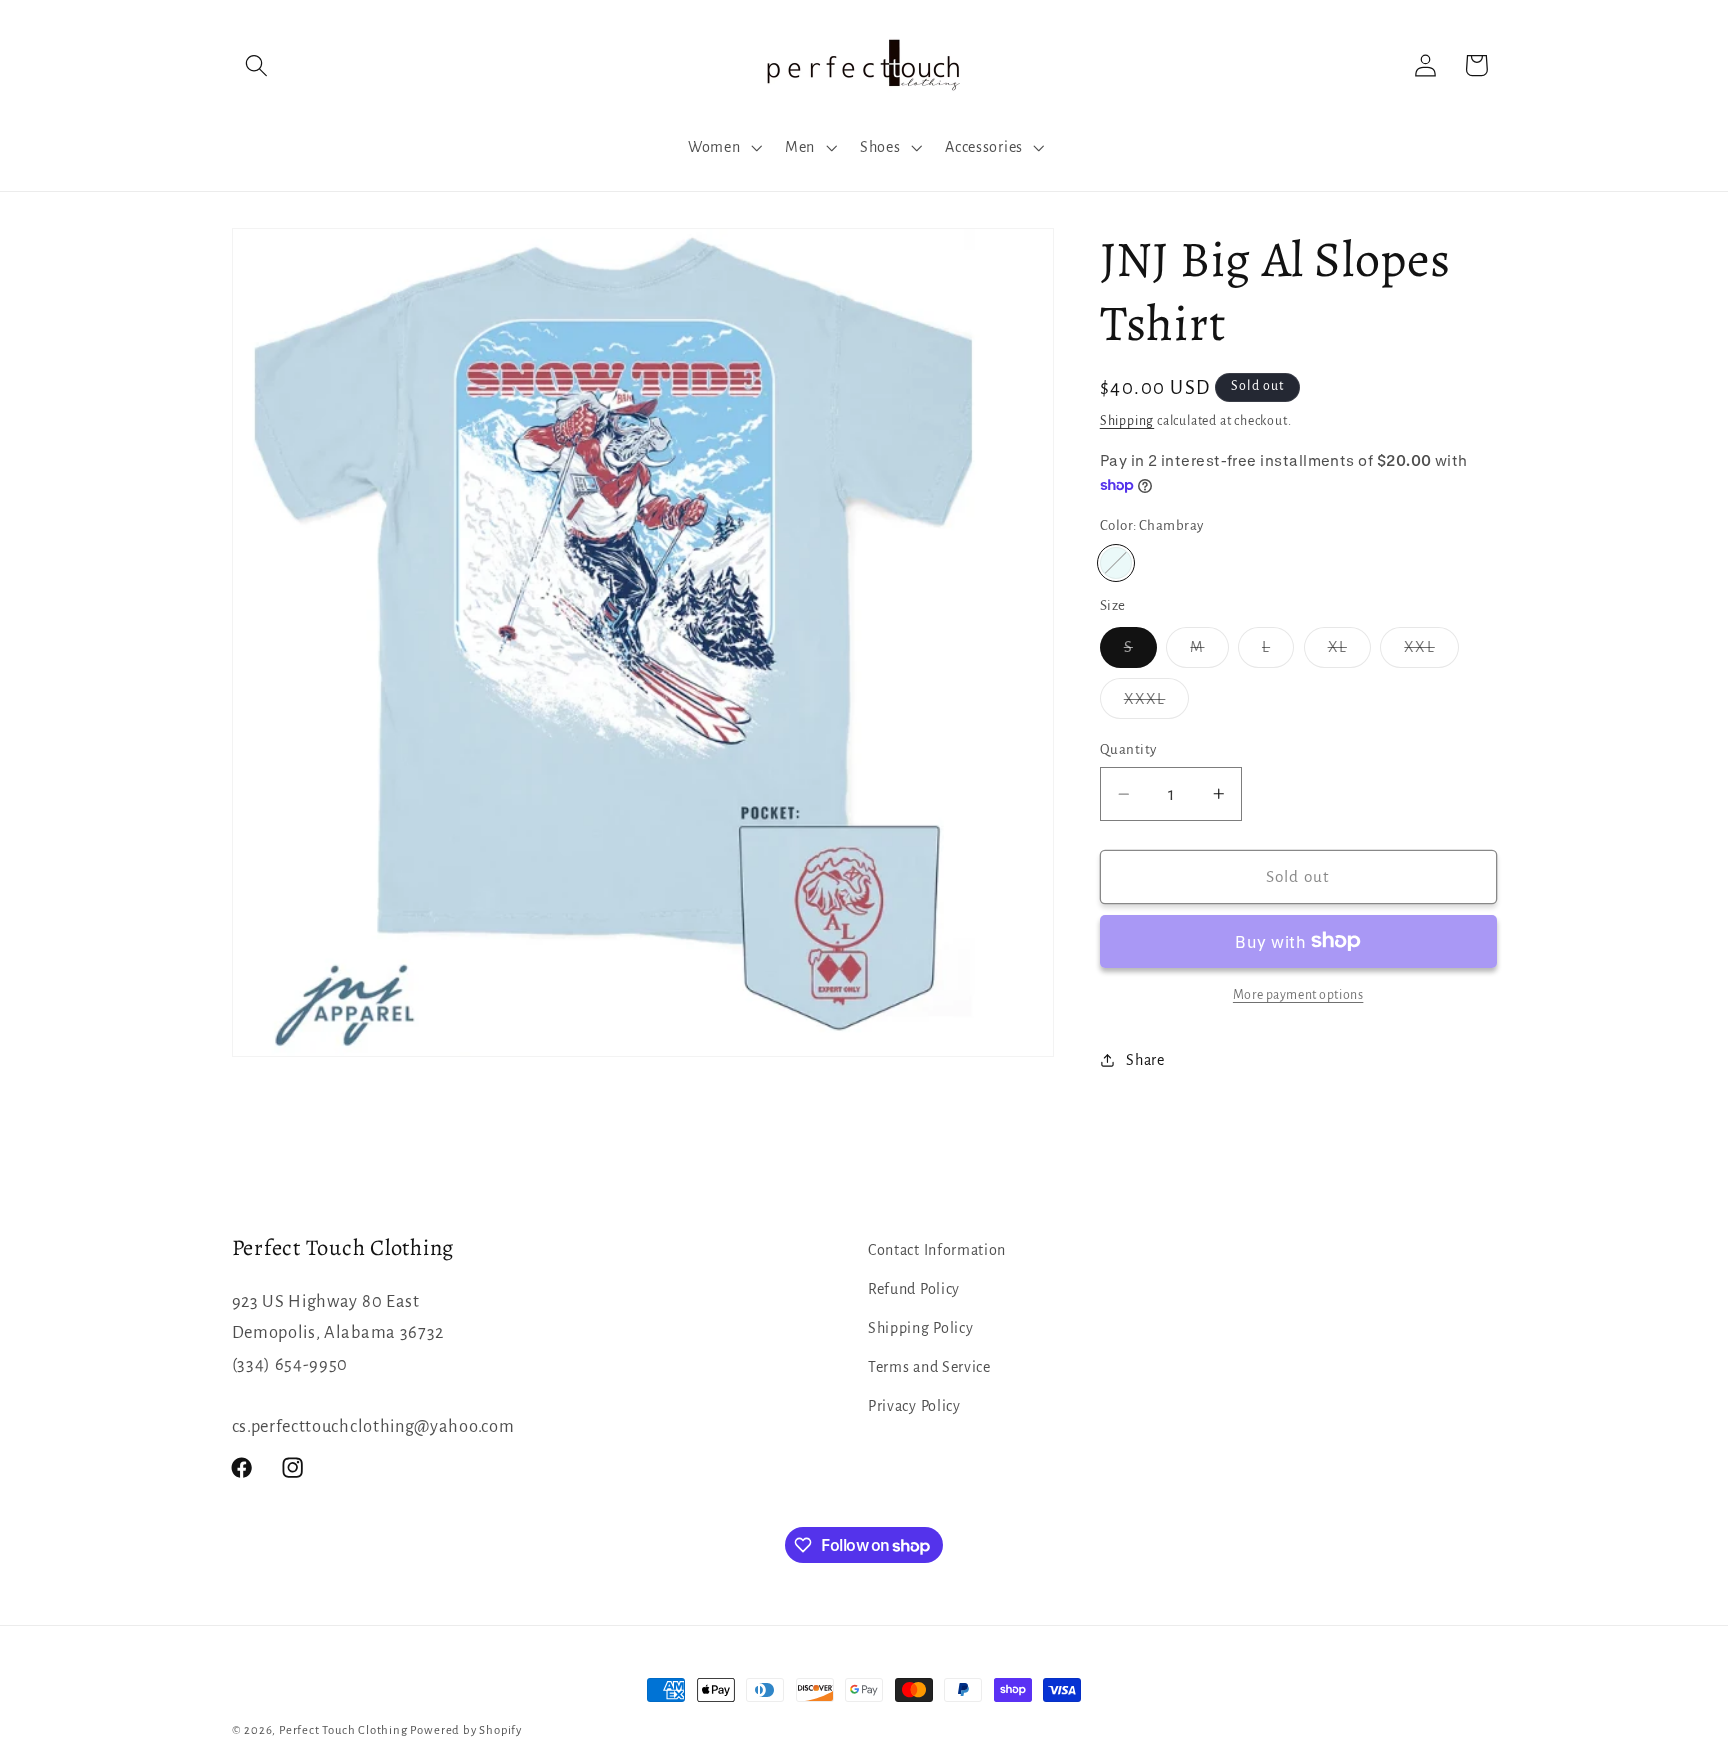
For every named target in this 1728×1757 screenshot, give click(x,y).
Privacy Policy (914, 1406)
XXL (1431, 653)
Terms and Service (929, 1367)
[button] (257, 65)
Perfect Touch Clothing (343, 1730)
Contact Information (937, 1250)
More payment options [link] (1298, 995)
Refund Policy (914, 1289)
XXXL (1157, 704)
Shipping (1127, 421)
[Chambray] (1116, 563)
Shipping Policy (920, 1328)
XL (1349, 653)
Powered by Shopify (466, 1730)
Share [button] (1145, 1059)
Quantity (1128, 749)
